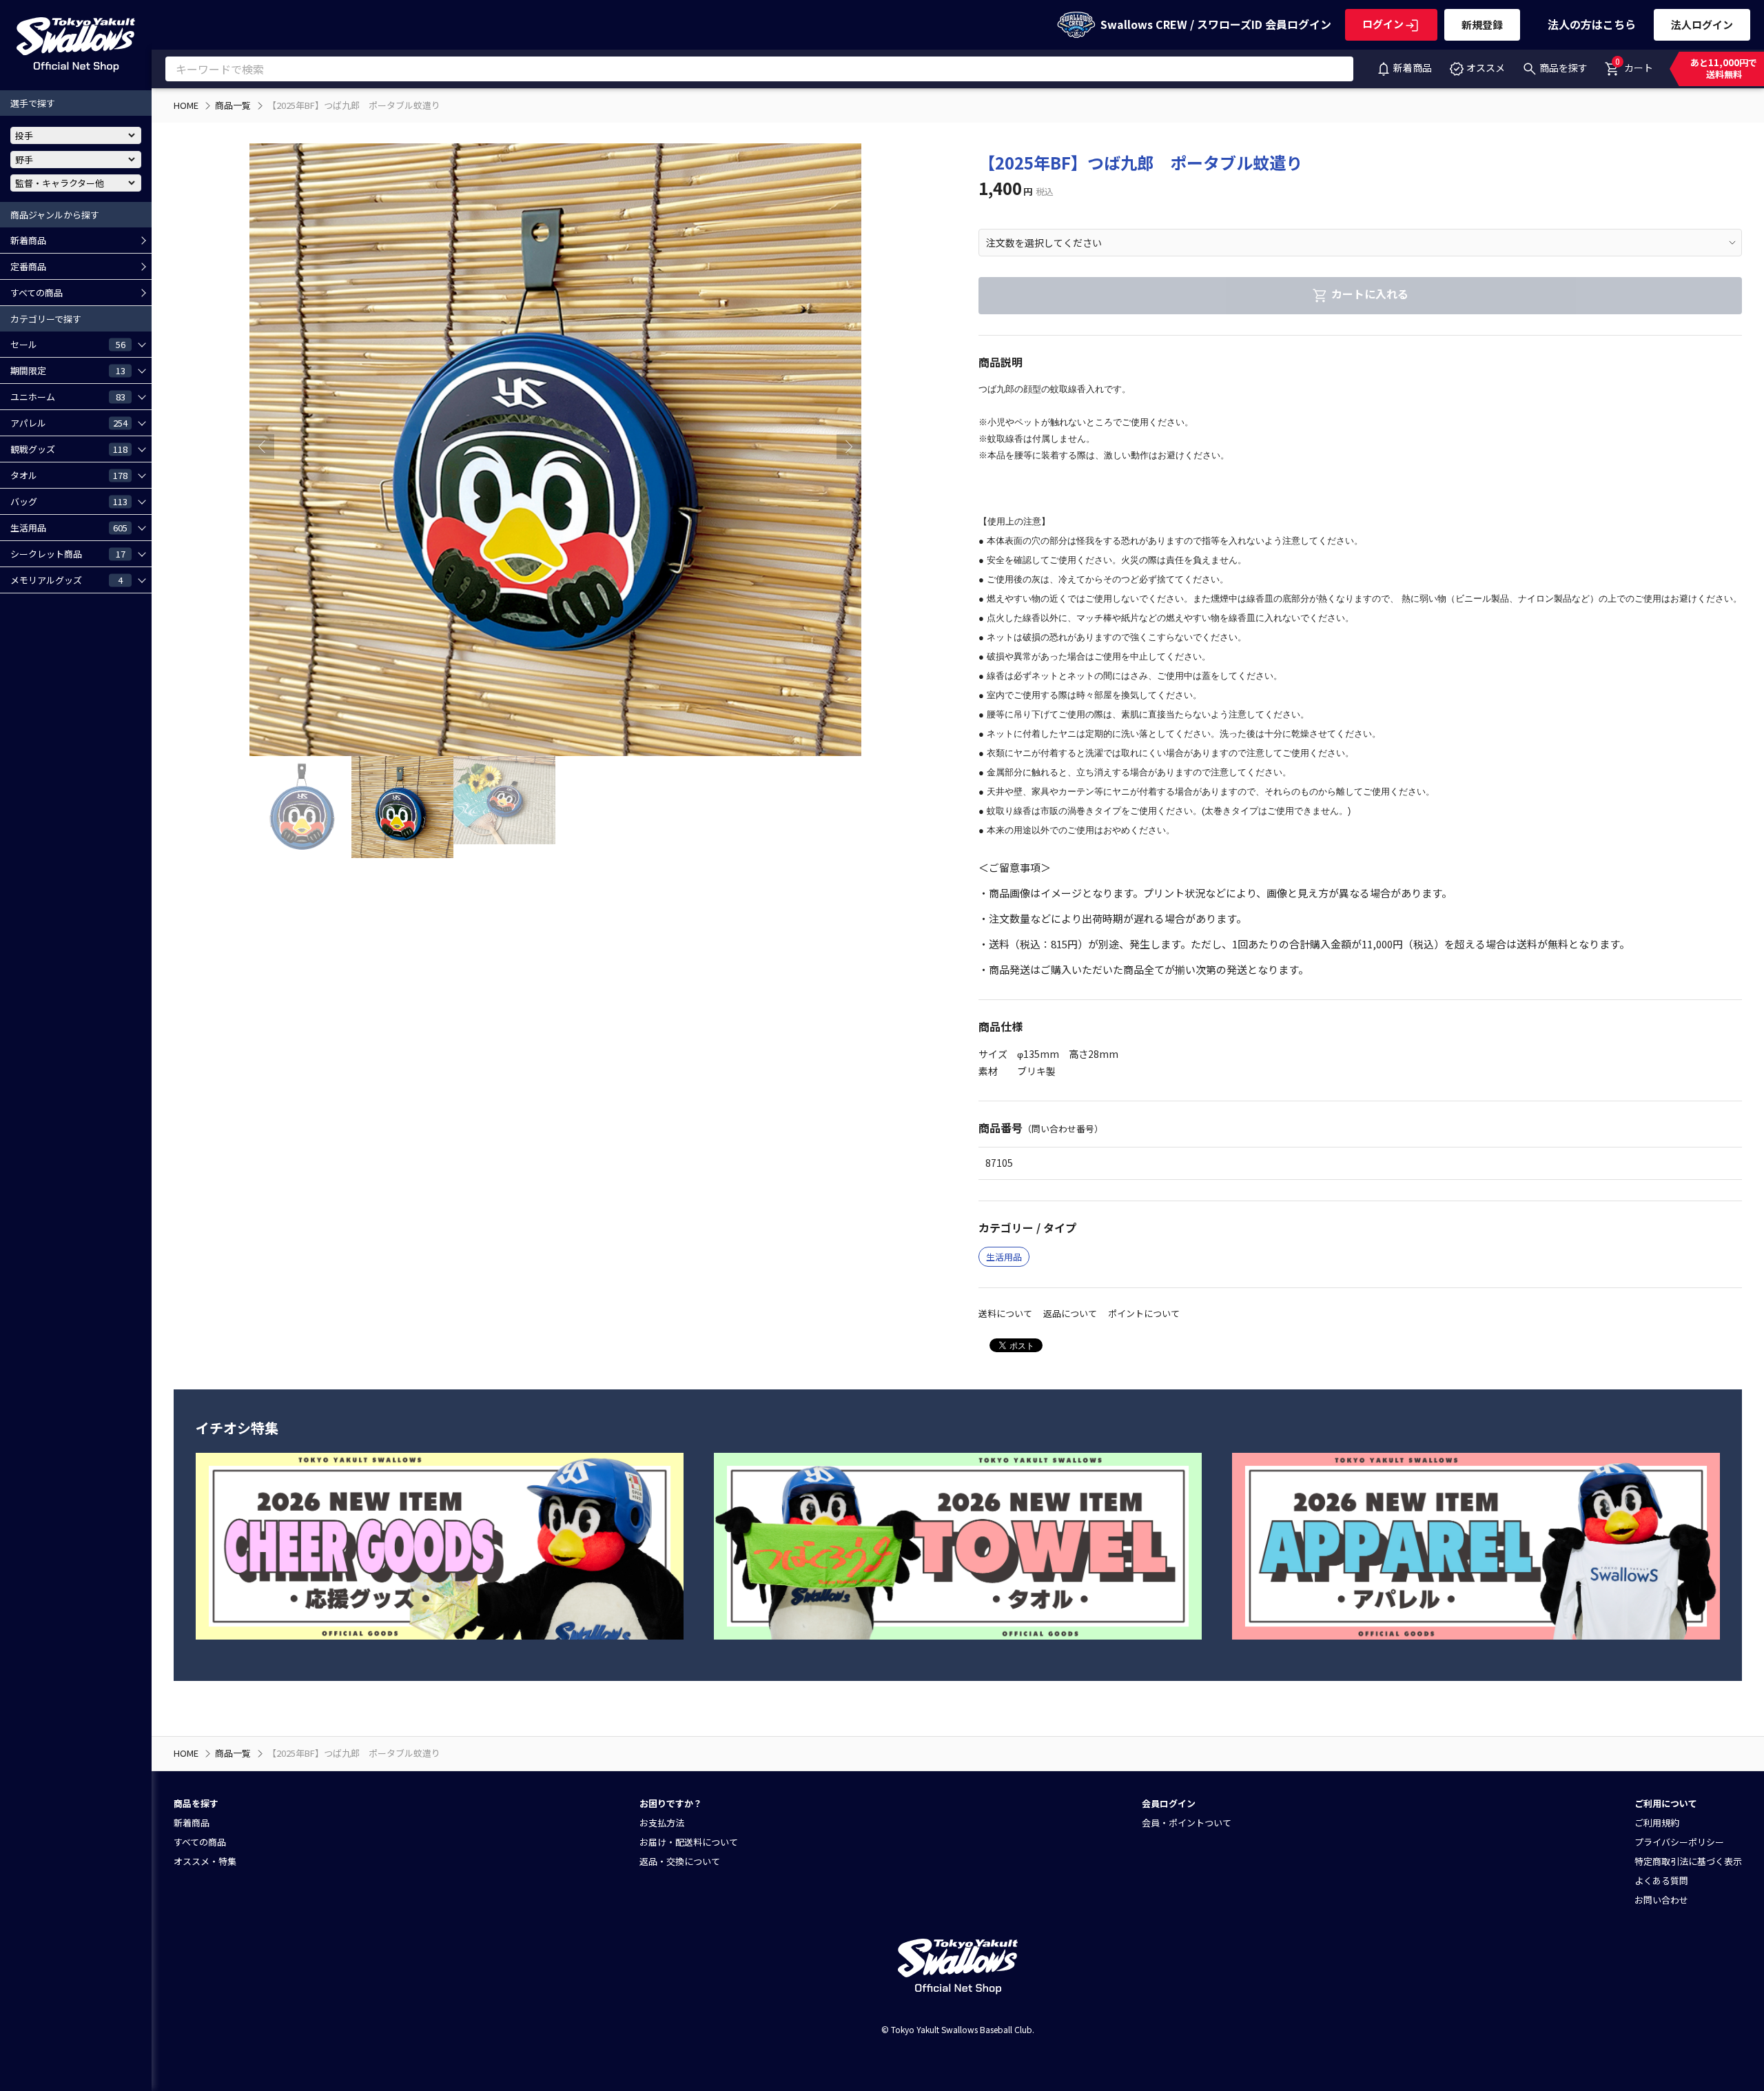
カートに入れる (1370, 294)
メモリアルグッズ (66, 580)
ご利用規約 (1657, 1823)
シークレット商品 (68, 553)
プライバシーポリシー (1679, 1842)
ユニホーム (68, 396)
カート (1634, 65)
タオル (69, 475)
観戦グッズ (69, 449)
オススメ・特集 (205, 1861)
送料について (1005, 1313)
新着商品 (1413, 68)
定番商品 (28, 266)
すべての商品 (37, 293)
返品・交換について (680, 1861)
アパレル (69, 422)
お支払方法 (662, 1823)
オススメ (1486, 68)
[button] (849, 447)
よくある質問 (1661, 1880)
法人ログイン (1702, 24)
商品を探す (1563, 68)
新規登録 (1482, 24)
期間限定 (68, 370)
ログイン (1383, 24)
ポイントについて (1144, 1313)
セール (68, 344)
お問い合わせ (1661, 1900)
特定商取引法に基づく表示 (1688, 1861)
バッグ (69, 501)
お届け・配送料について (689, 1842)
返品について (1070, 1313)
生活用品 (69, 527)
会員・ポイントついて (1187, 1823)
